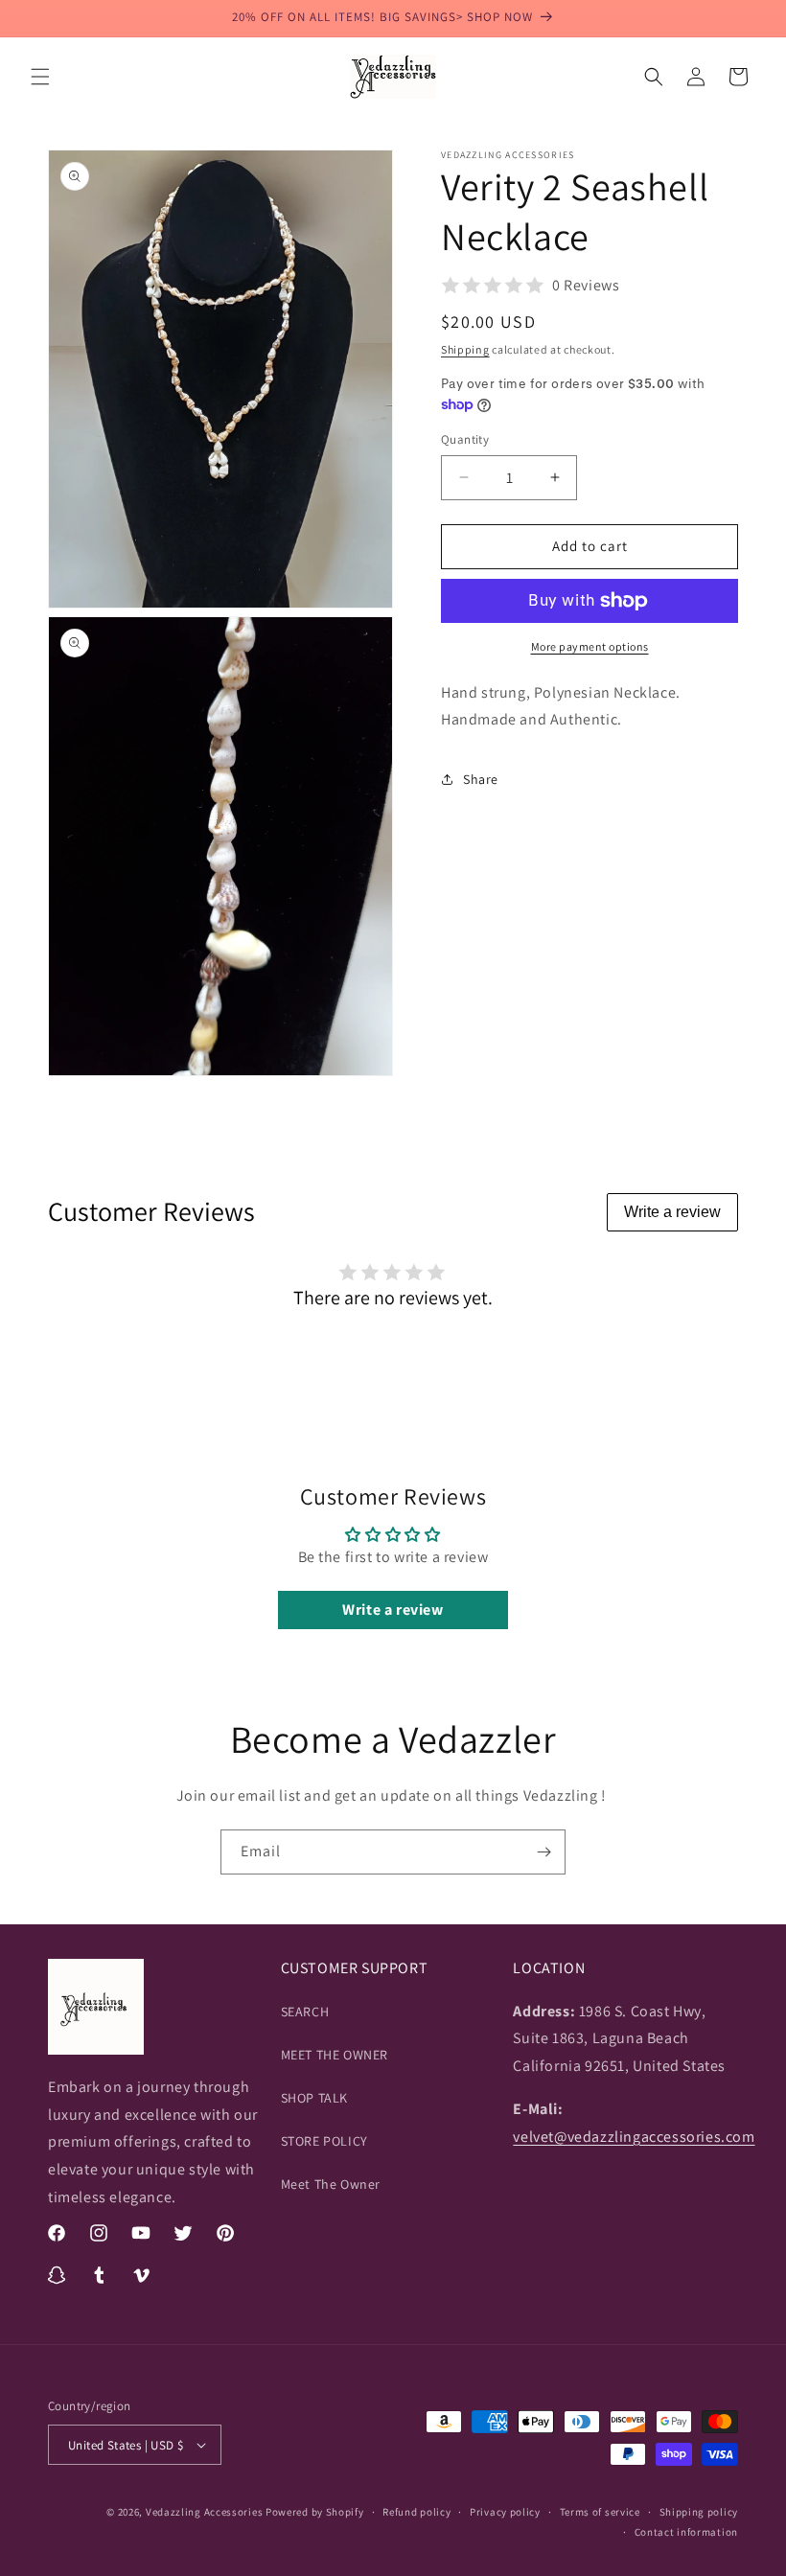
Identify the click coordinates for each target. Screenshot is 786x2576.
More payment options (590, 646)
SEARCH (305, 2012)
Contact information (686, 2532)
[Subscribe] (543, 1852)
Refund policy (416, 2512)
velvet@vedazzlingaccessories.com (634, 2137)
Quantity (465, 439)
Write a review (672, 1212)
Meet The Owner (331, 2184)
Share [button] (481, 779)
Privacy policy (505, 2512)
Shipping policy (699, 2512)
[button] (40, 77)
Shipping (465, 349)
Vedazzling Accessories (204, 2512)
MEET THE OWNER (335, 2055)
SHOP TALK (314, 2098)
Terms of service (600, 2512)
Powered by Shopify (315, 2512)
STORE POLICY (324, 2141)
